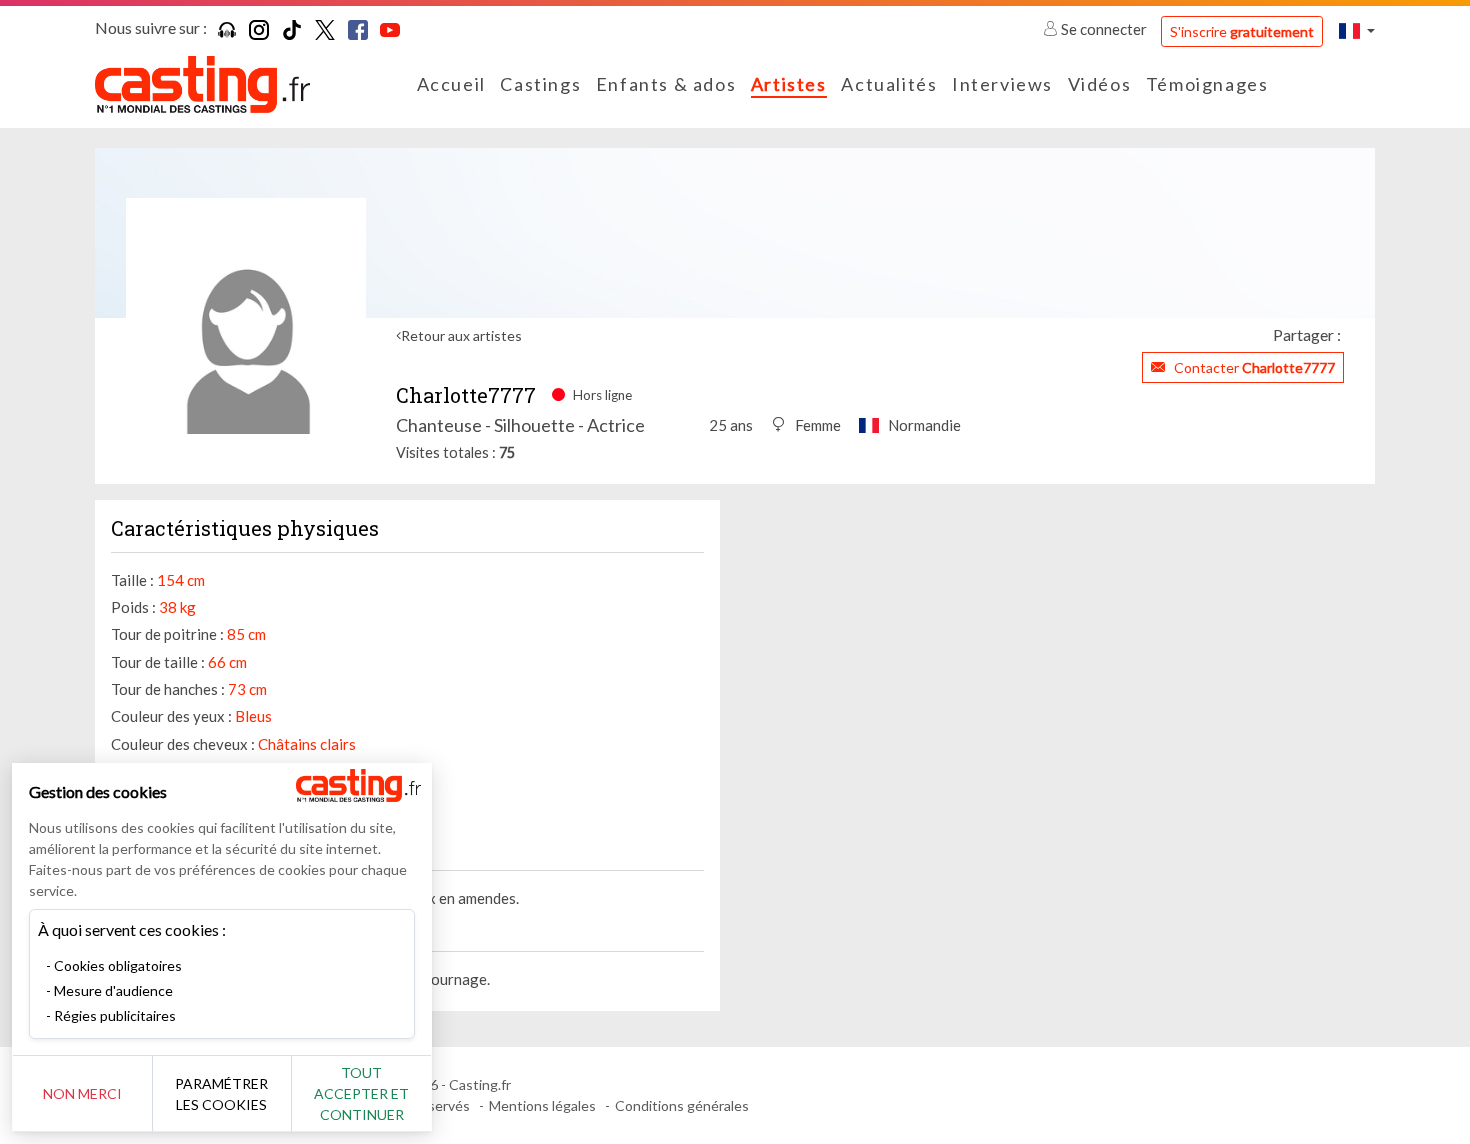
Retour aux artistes (461, 335)
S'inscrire (1242, 31)
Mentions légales (542, 1105)
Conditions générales (682, 1105)
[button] (1357, 30)
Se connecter (1104, 29)
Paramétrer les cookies (221, 1094)
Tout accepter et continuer (361, 1093)
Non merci (82, 1093)
